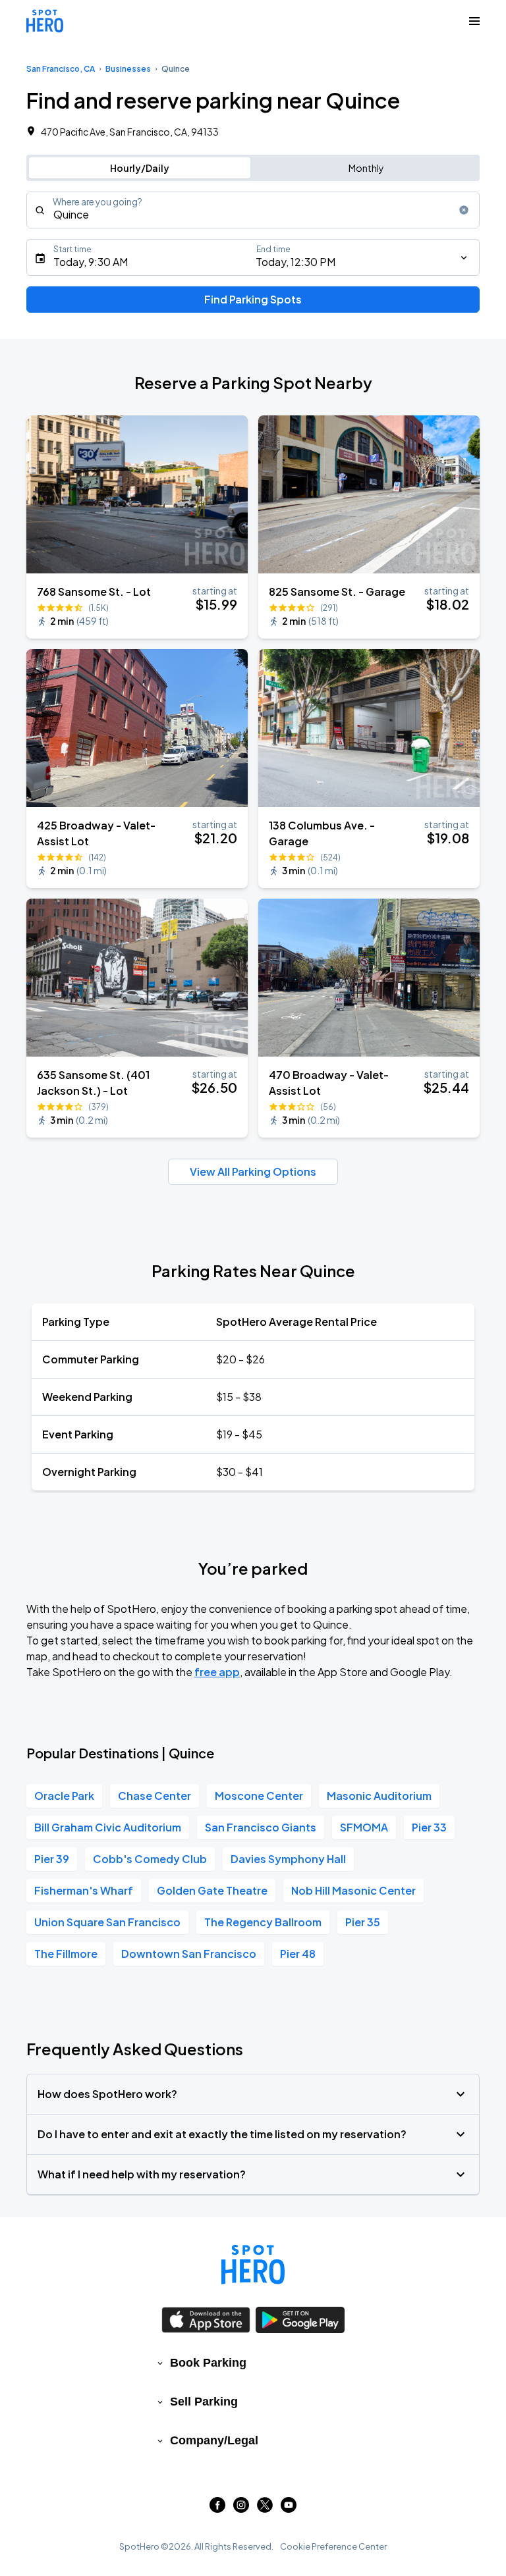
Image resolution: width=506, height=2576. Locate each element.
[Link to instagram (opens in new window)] (241, 2509)
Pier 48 (298, 1954)
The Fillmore (66, 1954)
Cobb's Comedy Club (150, 1859)
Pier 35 (363, 1922)
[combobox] (253, 210)
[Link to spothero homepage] (253, 2265)
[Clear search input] (464, 210)
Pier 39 (52, 1859)
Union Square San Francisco (107, 1922)
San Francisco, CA (61, 69)
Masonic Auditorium (379, 1796)
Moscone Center (259, 1796)
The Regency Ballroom (263, 1922)
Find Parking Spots (253, 299)
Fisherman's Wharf (84, 1890)
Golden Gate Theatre (212, 1890)
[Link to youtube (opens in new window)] (289, 2509)
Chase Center (155, 1796)
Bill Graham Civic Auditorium (108, 1827)
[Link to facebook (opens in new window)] (217, 2509)
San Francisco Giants (261, 1827)
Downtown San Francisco (189, 1954)
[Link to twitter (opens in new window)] (265, 2509)
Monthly (366, 168)
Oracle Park (64, 1796)
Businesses (128, 69)
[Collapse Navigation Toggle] (474, 21)
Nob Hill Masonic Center (353, 1890)
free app (217, 1672)
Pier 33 (429, 1827)
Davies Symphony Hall (288, 1859)
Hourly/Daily (140, 168)
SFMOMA (364, 1827)
